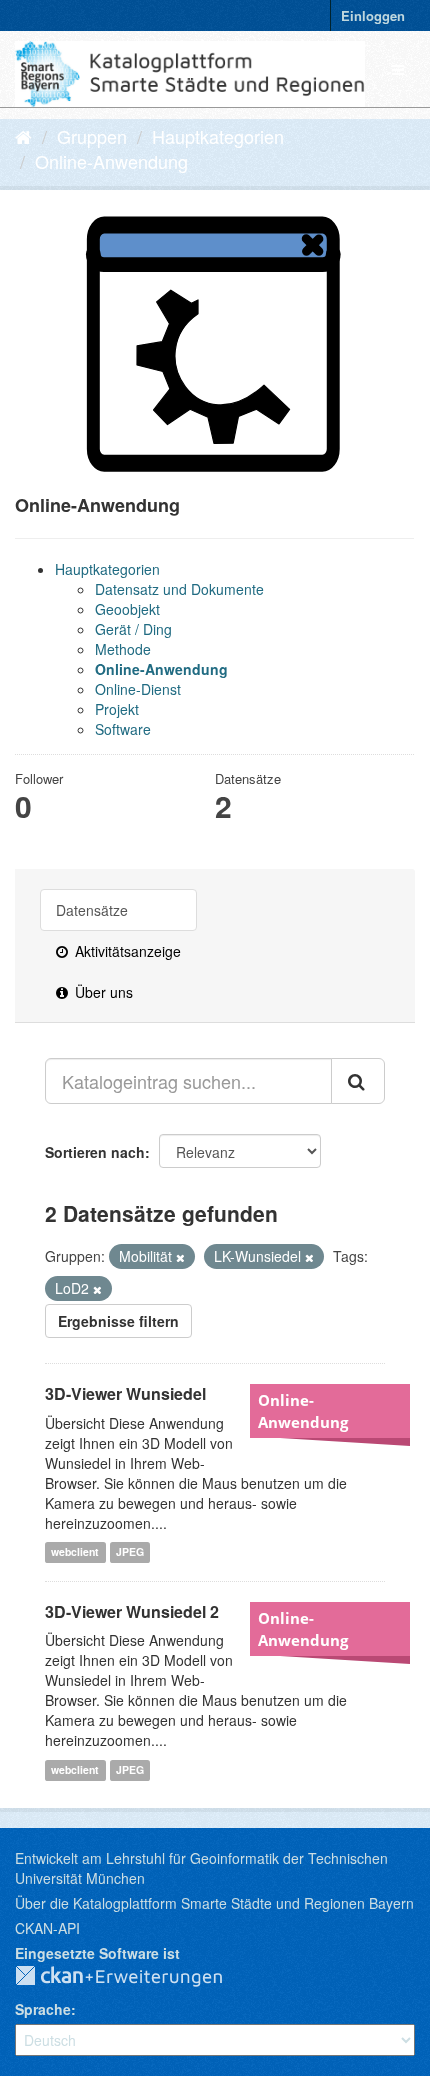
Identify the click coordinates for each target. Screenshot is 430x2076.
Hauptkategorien (218, 136)
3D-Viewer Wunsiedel (125, 1393)
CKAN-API (47, 1928)
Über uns (102, 992)
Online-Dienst (138, 689)
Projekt (117, 709)
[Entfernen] (180, 1257)
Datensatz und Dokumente (179, 589)
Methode (123, 649)
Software (123, 729)
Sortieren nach (95, 1152)
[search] (358, 1081)
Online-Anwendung (111, 161)
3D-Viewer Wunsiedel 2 (132, 1611)
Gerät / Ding (133, 629)
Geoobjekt (127, 609)
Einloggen (373, 15)
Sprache (43, 2009)
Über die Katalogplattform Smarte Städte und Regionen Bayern (214, 1903)
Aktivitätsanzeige (126, 951)
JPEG (130, 1552)
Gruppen (92, 136)
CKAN (135, 1977)
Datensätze (92, 910)
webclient (75, 1552)
